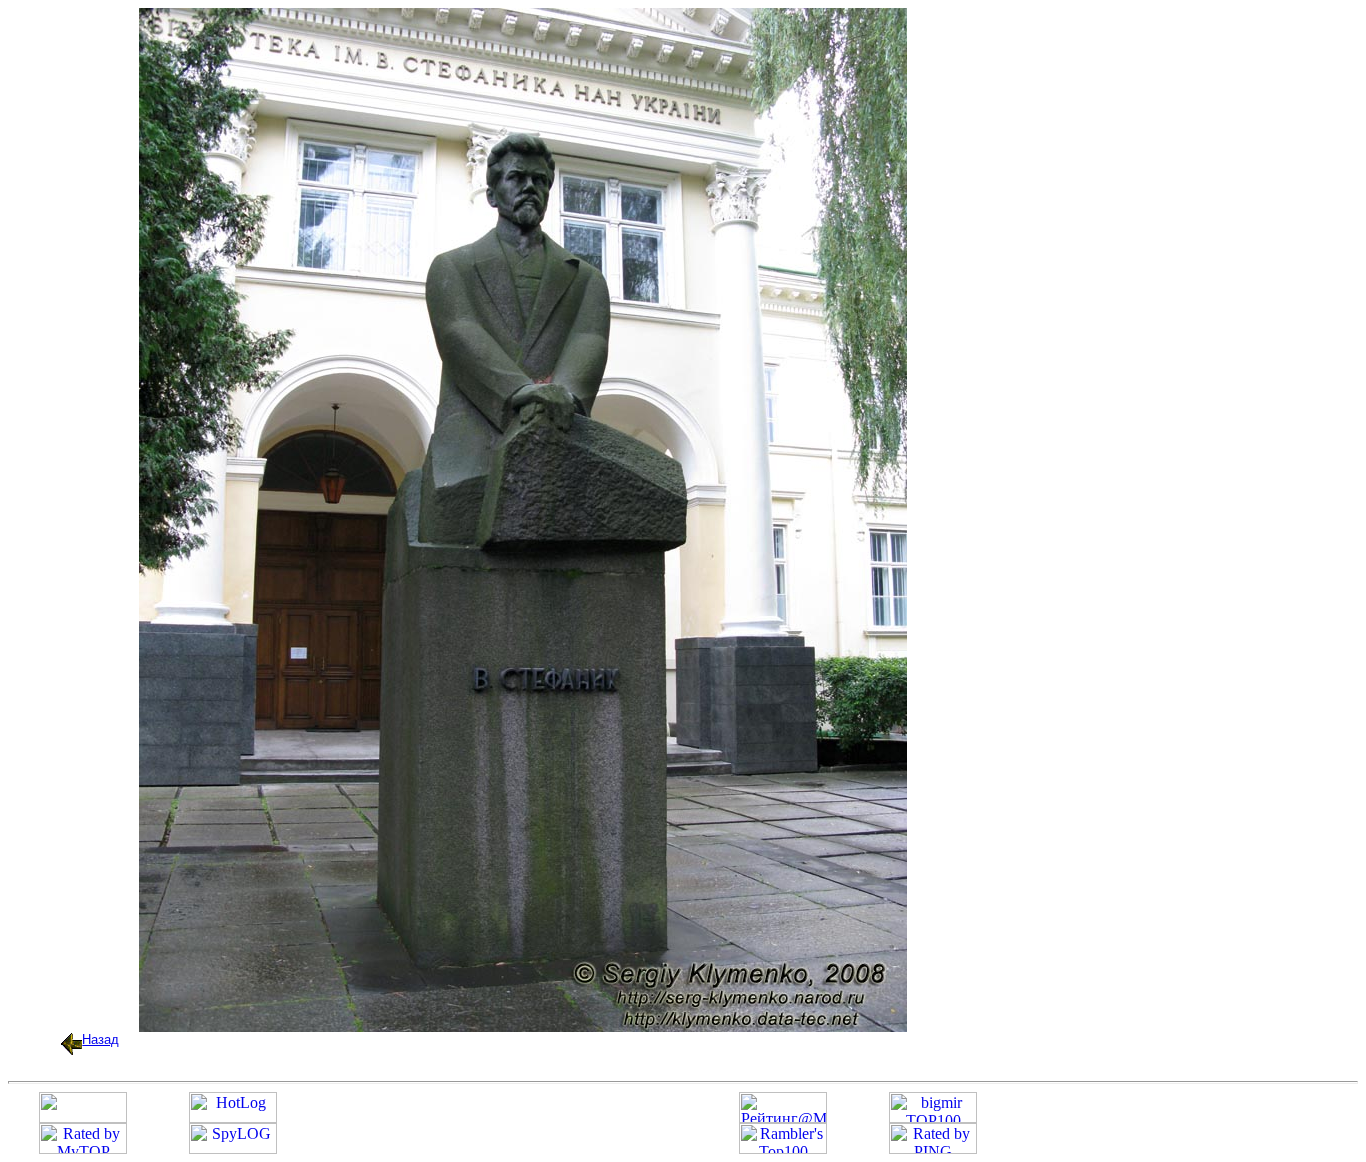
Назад (100, 1039)
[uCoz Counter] (83, 1117)
